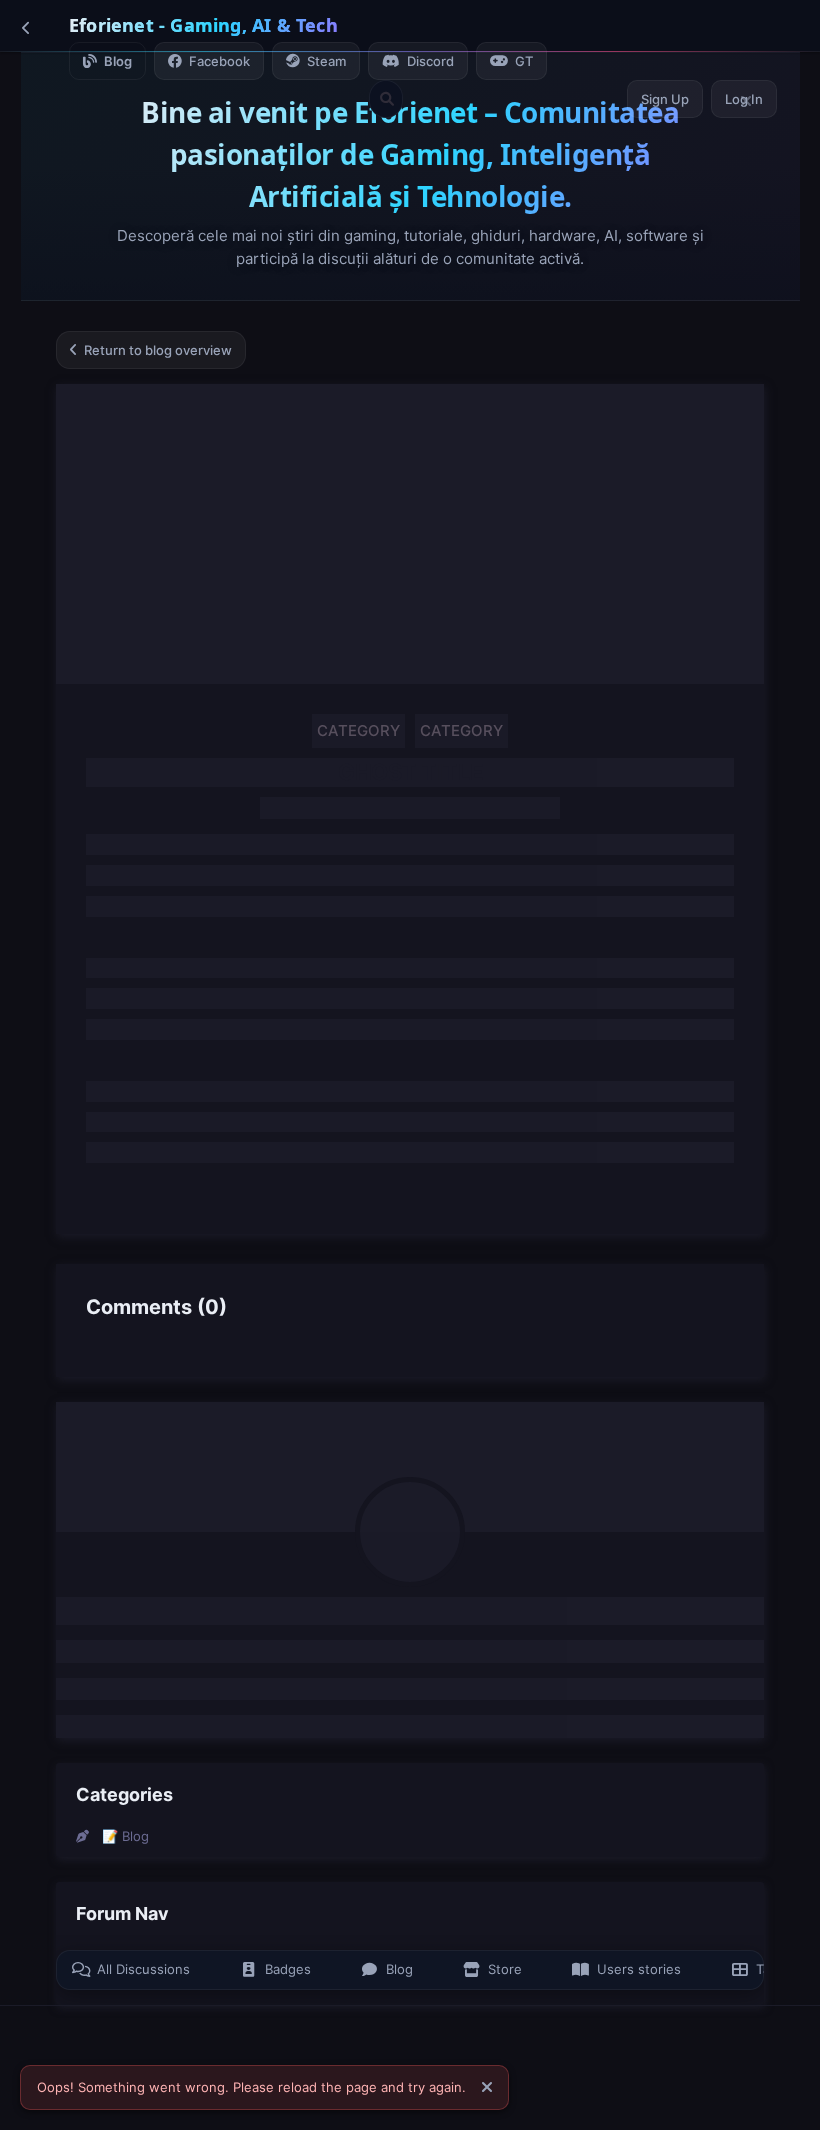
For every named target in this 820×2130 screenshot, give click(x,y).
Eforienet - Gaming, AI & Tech (203, 25)
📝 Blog (125, 1836)
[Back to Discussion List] (26, 27)
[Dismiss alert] (487, 2088)
